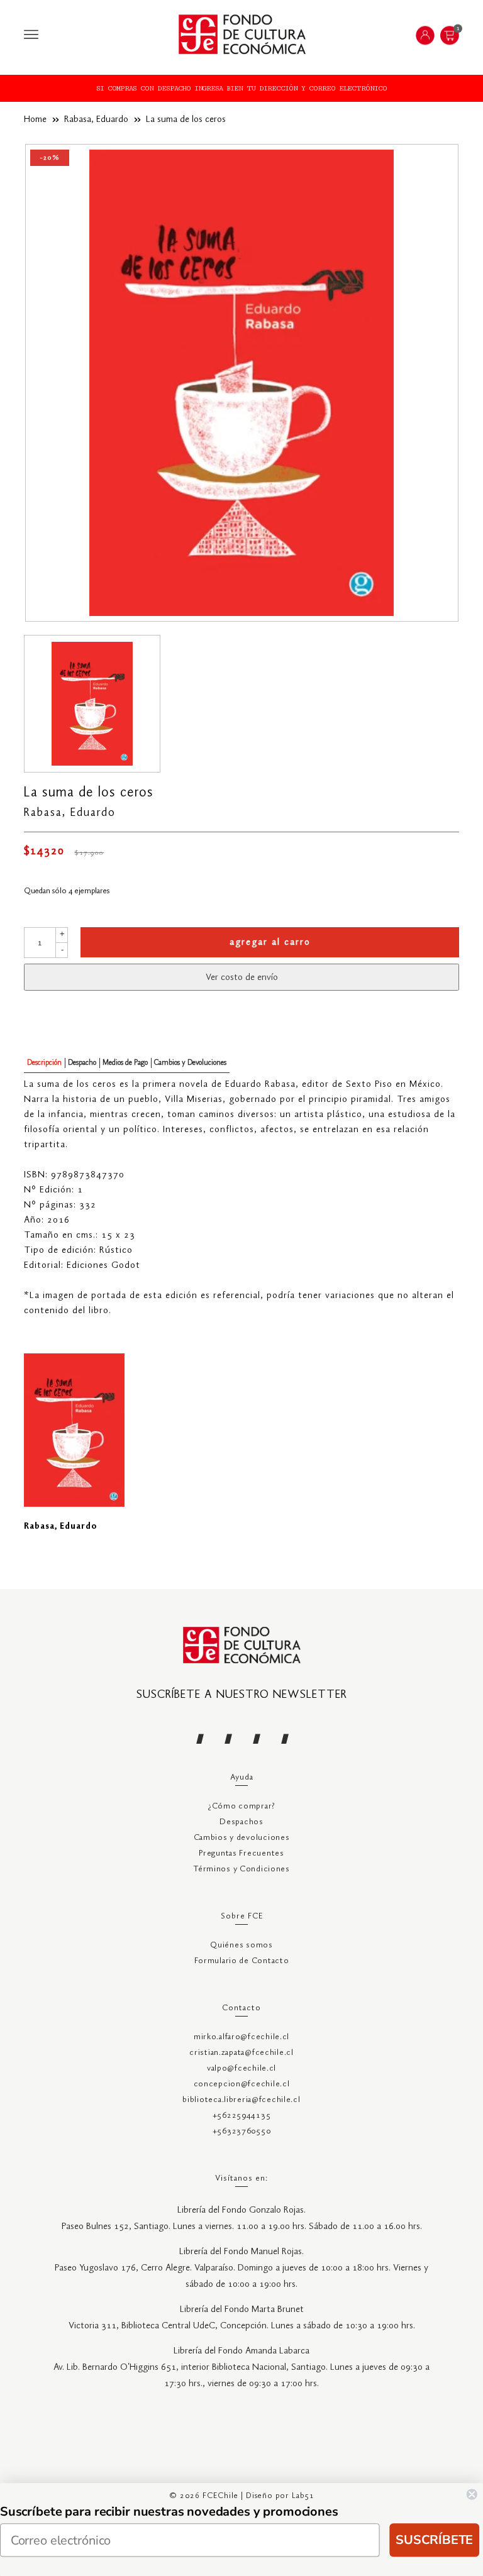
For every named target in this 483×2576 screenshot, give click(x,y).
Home (35, 119)
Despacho (82, 1063)
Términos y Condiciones (241, 1869)
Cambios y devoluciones (242, 1838)
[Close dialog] (472, 2494)
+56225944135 (242, 2116)
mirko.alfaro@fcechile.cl (241, 2037)
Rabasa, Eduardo (96, 119)
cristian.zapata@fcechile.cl (241, 2053)
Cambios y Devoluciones (190, 1063)
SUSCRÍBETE (434, 2540)
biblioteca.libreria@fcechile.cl (241, 2100)
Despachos (241, 1822)
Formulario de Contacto (242, 1961)
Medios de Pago (125, 1063)
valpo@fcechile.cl (241, 2068)
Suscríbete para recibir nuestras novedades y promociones (169, 2512)
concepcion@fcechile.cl (242, 2084)
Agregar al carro (270, 942)
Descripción (44, 1063)
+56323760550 (242, 2131)
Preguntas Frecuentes (241, 1853)
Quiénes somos (241, 1945)
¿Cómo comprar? (241, 1806)
